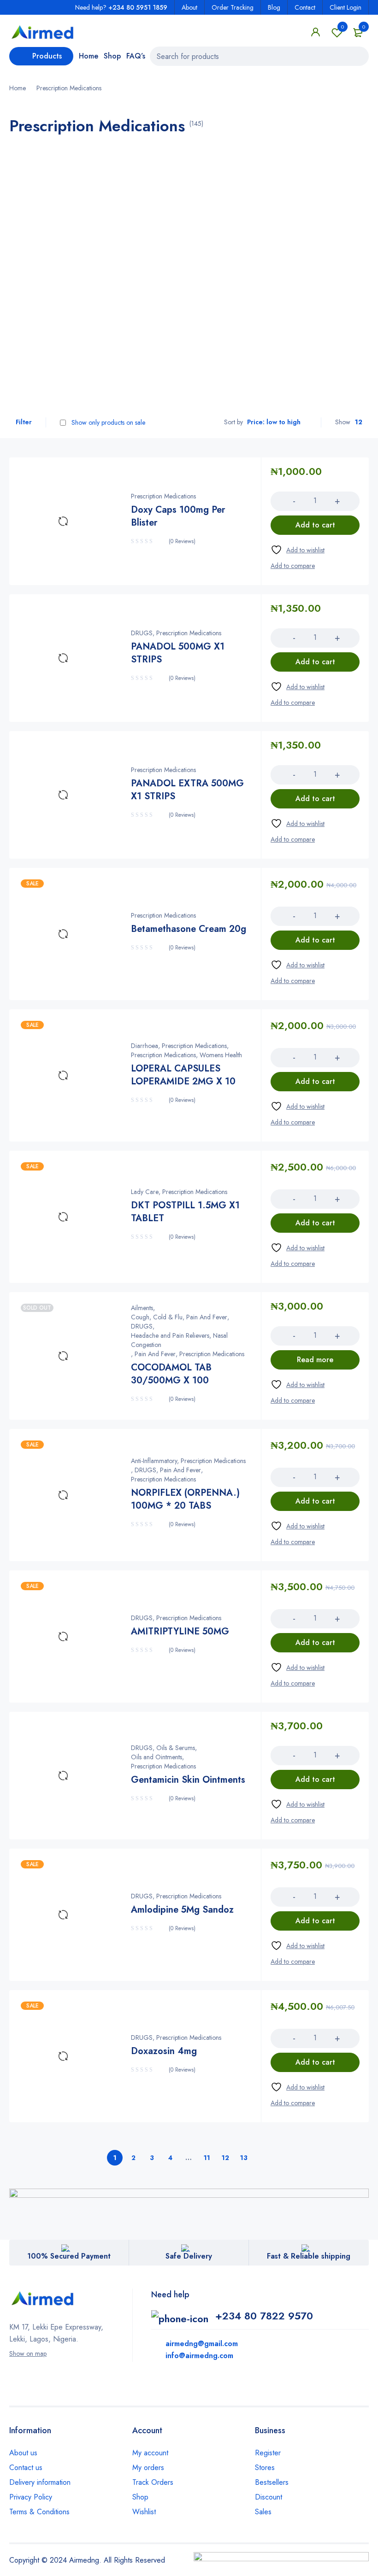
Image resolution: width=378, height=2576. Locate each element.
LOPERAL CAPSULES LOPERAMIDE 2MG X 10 (183, 1075)
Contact (305, 7)
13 (244, 2158)
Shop (140, 2497)
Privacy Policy (31, 2497)
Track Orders (153, 2482)
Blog (274, 7)
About (189, 7)
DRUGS (142, 633)
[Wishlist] (298, 550)
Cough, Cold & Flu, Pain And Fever (179, 1317)
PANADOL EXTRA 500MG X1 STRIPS (187, 790)
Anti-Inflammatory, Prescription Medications (188, 1461)
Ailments (142, 1308)
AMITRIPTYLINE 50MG (180, 1631)
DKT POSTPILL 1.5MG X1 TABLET (185, 1212)
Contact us (26, 2468)
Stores (265, 2468)
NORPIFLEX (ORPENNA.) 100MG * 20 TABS (185, 1499)
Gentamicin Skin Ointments (188, 1780)
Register (268, 2453)
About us (23, 2453)
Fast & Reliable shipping (309, 2256)
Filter (24, 422)
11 (207, 2158)
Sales (263, 2512)
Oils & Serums (176, 1748)
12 (225, 2158)
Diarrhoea (145, 1046)
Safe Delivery (189, 2256)
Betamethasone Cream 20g (189, 929)
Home (18, 88)
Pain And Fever (155, 1354)
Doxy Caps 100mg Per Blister (178, 516)
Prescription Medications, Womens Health (186, 1055)
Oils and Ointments (157, 1757)
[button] (315, 525)
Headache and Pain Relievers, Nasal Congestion (179, 1340)
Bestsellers (272, 2482)
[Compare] (293, 566)
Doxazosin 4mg (164, 2051)
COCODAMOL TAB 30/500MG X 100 (171, 1374)
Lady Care (145, 1192)
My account (150, 2453)
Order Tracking (233, 7)
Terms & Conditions (39, 2512)
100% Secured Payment (69, 2256)
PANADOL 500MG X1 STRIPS (178, 653)
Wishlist (343, 27)
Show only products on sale (107, 422)
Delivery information (40, 2482)
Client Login (346, 7)
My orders (148, 2468)
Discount (269, 2497)
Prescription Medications (163, 496)
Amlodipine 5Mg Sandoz (182, 1910)
